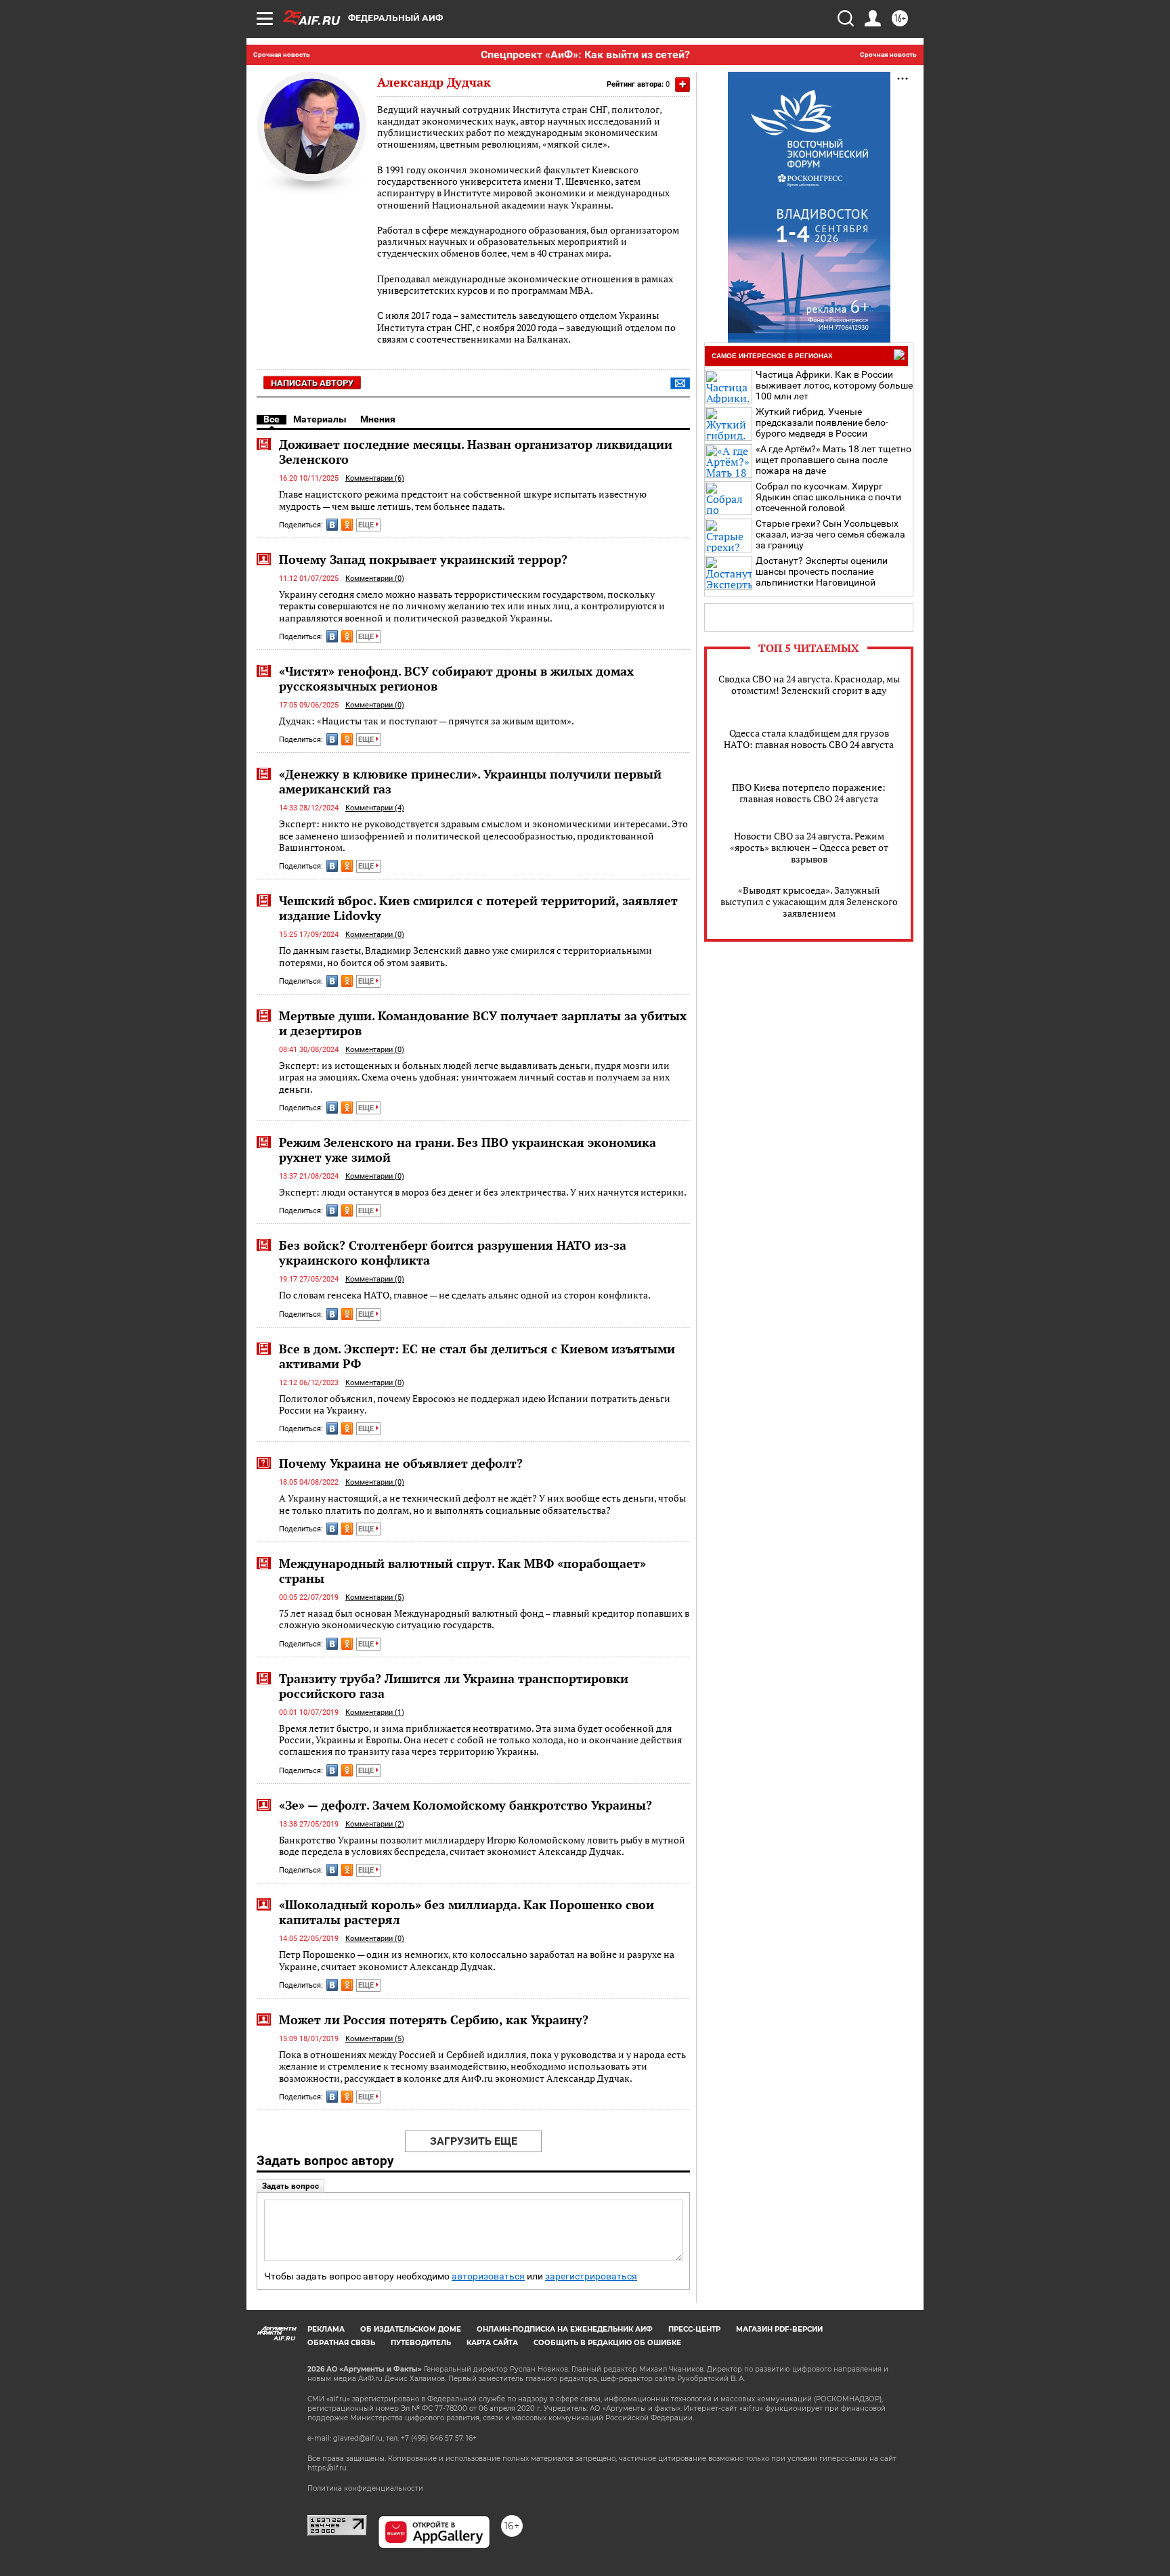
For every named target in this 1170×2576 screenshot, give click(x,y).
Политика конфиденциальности (365, 2488)
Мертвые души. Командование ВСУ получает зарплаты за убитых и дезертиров (483, 1023)
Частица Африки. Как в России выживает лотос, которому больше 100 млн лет (834, 385)
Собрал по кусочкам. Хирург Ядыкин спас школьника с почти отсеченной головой (828, 497)
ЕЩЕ (367, 525)
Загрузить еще (474, 2141)
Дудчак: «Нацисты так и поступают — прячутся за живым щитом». (427, 721)
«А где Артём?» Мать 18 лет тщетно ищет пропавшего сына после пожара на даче (833, 460)
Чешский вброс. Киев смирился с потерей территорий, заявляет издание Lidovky (478, 908)
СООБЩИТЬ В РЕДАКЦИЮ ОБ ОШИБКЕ (607, 2343)
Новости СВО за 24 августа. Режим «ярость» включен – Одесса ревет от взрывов (809, 847)
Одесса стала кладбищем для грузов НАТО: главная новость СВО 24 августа (809, 739)
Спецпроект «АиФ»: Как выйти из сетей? (585, 54)
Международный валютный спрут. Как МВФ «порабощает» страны (462, 1571)
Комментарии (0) (375, 578)
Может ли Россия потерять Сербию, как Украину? (434, 2020)
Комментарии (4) (375, 808)
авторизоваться (488, 2276)
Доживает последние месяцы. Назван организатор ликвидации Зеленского (476, 452)
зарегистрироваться (591, 2276)
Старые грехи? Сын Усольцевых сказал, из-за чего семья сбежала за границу (830, 534)
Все (272, 419)
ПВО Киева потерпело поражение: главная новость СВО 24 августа (809, 793)
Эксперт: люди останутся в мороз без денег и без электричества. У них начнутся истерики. (483, 1192)
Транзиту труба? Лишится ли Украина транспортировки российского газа (454, 1686)
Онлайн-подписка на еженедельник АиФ (565, 2329)
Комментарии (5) (375, 1597)
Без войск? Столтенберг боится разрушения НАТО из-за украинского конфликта (453, 1252)
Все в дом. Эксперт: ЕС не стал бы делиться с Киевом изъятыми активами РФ (477, 1356)
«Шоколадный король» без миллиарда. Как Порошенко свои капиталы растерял (467, 1912)
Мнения (378, 419)
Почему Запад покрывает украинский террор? (423, 559)
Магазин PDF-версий (779, 2329)
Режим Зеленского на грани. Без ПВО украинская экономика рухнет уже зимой (468, 1150)
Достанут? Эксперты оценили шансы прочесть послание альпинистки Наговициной (822, 571)
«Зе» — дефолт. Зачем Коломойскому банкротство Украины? (465, 1805)
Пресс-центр (694, 2329)
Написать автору (312, 383)
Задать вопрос (290, 2186)
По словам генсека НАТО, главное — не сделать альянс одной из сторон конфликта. (465, 1295)
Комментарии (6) (375, 478)
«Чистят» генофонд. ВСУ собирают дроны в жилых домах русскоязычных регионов (456, 678)
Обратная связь (341, 2343)
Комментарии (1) (375, 1712)
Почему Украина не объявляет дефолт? (401, 1463)
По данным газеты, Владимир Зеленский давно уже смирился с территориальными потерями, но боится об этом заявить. (465, 956)
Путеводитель (421, 2343)
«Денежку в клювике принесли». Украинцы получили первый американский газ (470, 781)
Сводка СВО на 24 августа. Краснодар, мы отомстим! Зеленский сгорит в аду (809, 684)
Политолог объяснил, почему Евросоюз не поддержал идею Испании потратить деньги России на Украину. (475, 1404)
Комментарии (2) (375, 1824)
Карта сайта (492, 2343)
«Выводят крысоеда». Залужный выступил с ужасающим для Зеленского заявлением (809, 901)
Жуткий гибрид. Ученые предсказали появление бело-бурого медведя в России (822, 422)
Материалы (320, 419)
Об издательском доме (411, 2329)
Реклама (326, 2329)
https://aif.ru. (328, 2468)
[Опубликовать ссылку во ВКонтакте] (332, 525)
